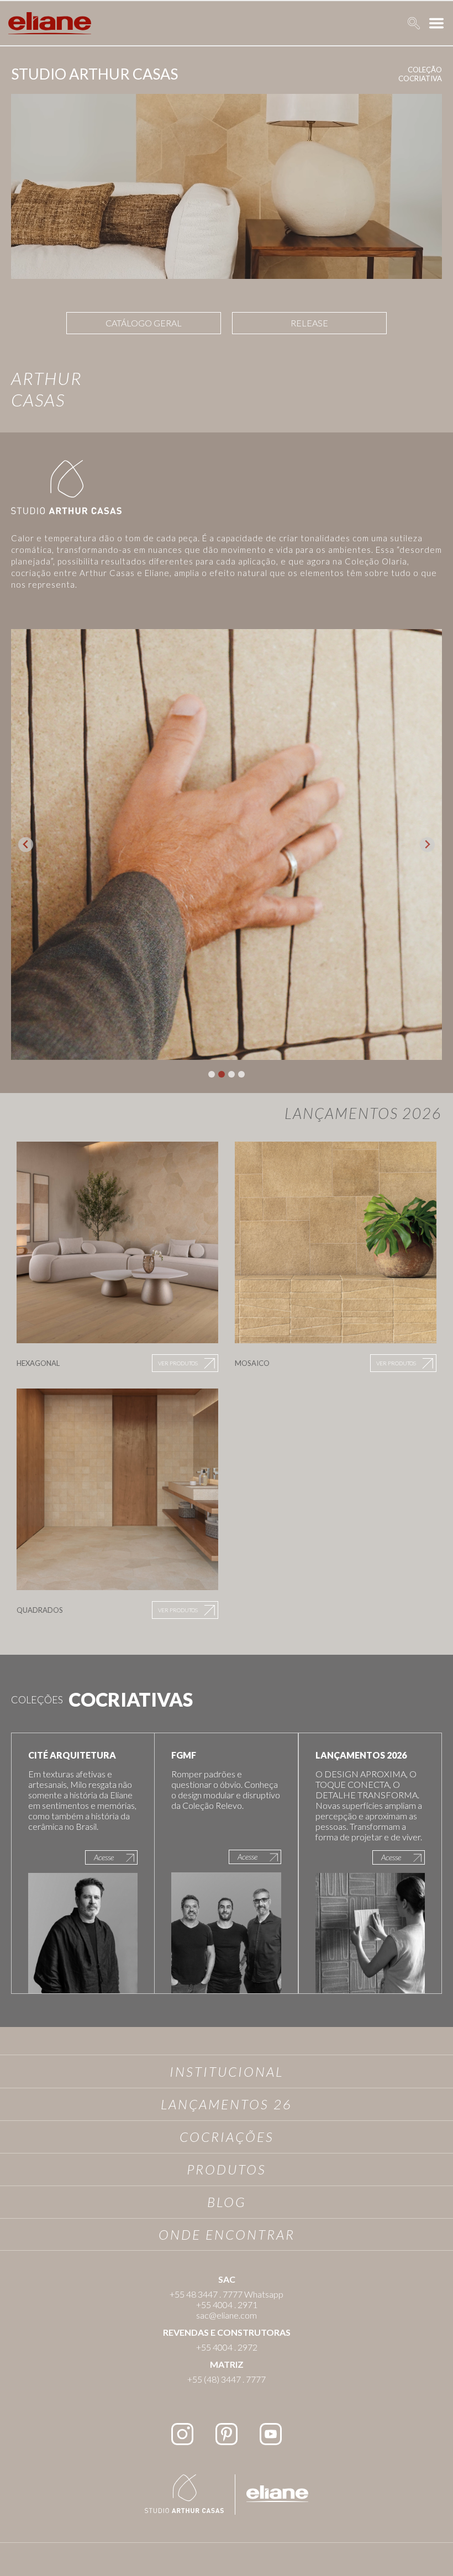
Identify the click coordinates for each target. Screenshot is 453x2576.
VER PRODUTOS (178, 1363)
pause (32, 256)
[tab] (212, 1074)
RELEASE (309, 323)
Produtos (227, 2169)
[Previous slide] (26, 845)
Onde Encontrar (227, 2234)
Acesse (104, 1857)
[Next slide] (427, 845)
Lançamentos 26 (227, 2104)
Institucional (227, 2071)
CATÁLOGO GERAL (144, 323)
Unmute (420, 256)
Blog (227, 2202)
